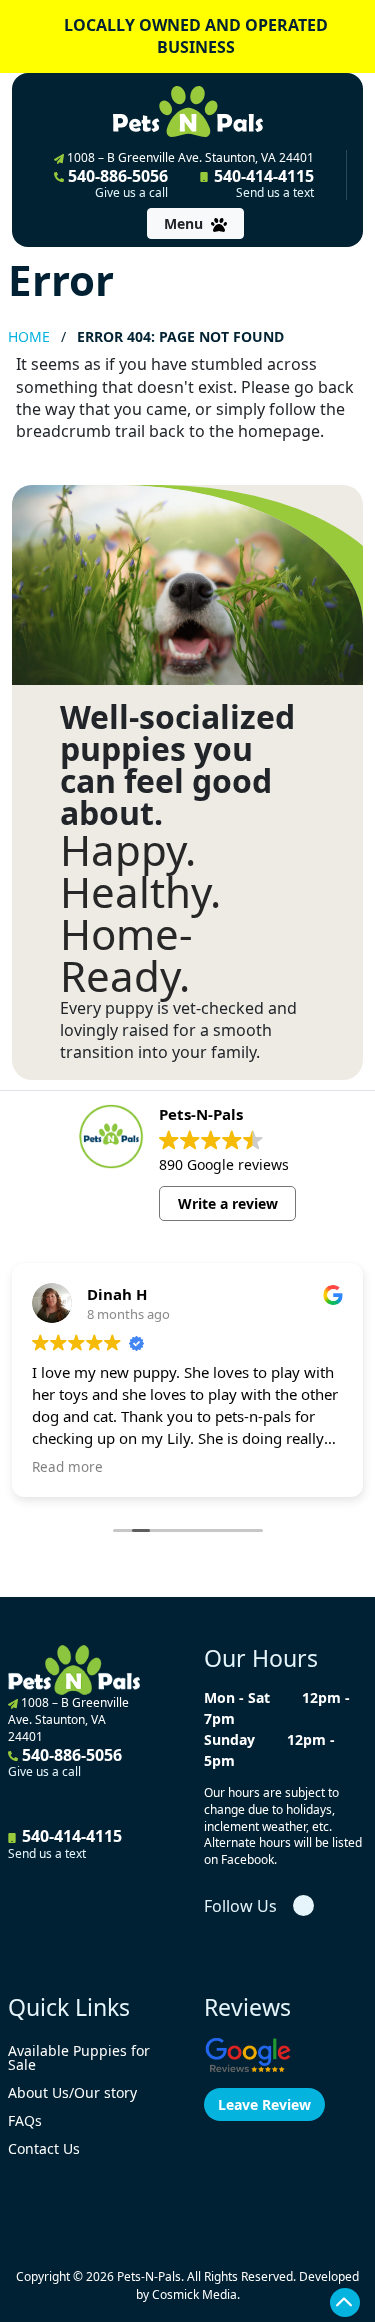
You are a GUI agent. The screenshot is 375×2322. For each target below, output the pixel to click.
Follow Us (240, 1906)
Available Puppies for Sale (79, 2057)
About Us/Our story (72, 2092)
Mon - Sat (237, 1697)
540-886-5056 (116, 183)
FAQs (25, 2120)
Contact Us (44, 2148)
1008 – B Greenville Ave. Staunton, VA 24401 (189, 157)
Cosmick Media (194, 2294)
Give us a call (131, 193)
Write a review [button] (228, 1203)
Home (29, 336)
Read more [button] (67, 1467)
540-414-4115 (262, 183)
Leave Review (264, 2104)
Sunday (229, 1739)
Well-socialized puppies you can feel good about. (177, 765)
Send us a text (275, 193)
